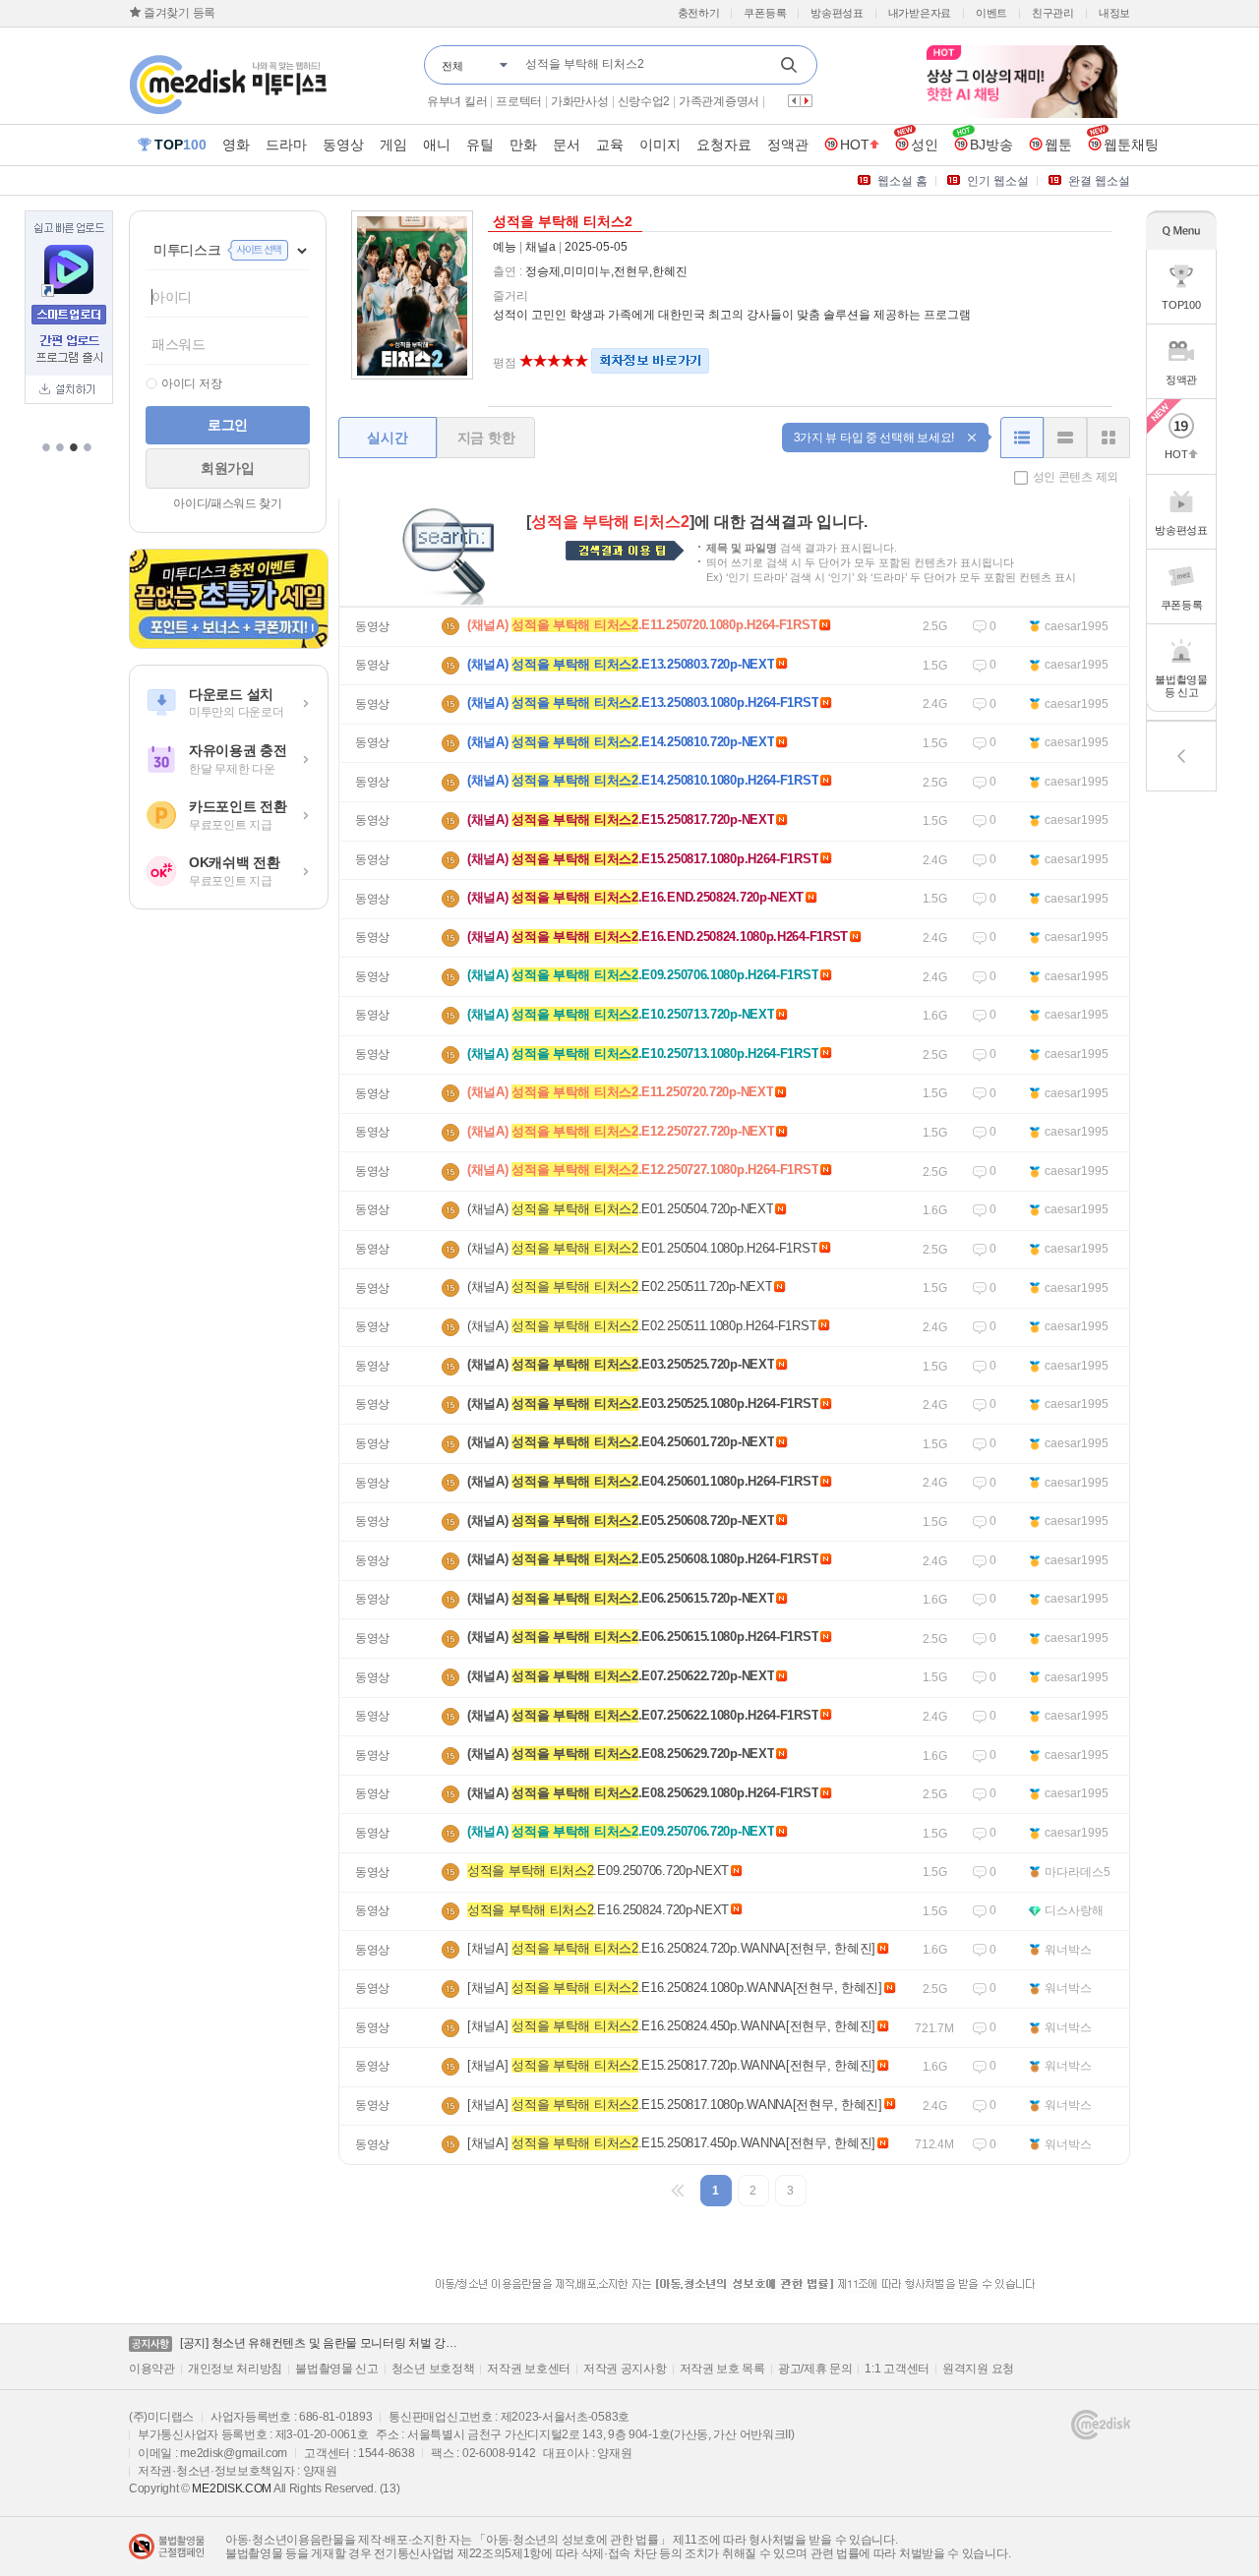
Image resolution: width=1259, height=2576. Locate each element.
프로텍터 (519, 101)
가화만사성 (580, 101)
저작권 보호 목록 (722, 2369)
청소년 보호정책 (433, 2369)
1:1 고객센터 (897, 2369)
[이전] (679, 2191)
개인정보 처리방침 (235, 2369)
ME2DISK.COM (232, 2488)
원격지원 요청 (978, 2369)
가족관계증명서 (719, 101)
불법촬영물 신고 (337, 2369)
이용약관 (152, 2369)
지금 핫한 (486, 438)
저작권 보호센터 (529, 2369)
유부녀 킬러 (457, 101)
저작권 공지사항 (625, 2369)
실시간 (387, 438)
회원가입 (228, 468)
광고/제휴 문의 (815, 2369)
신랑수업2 (644, 101)
